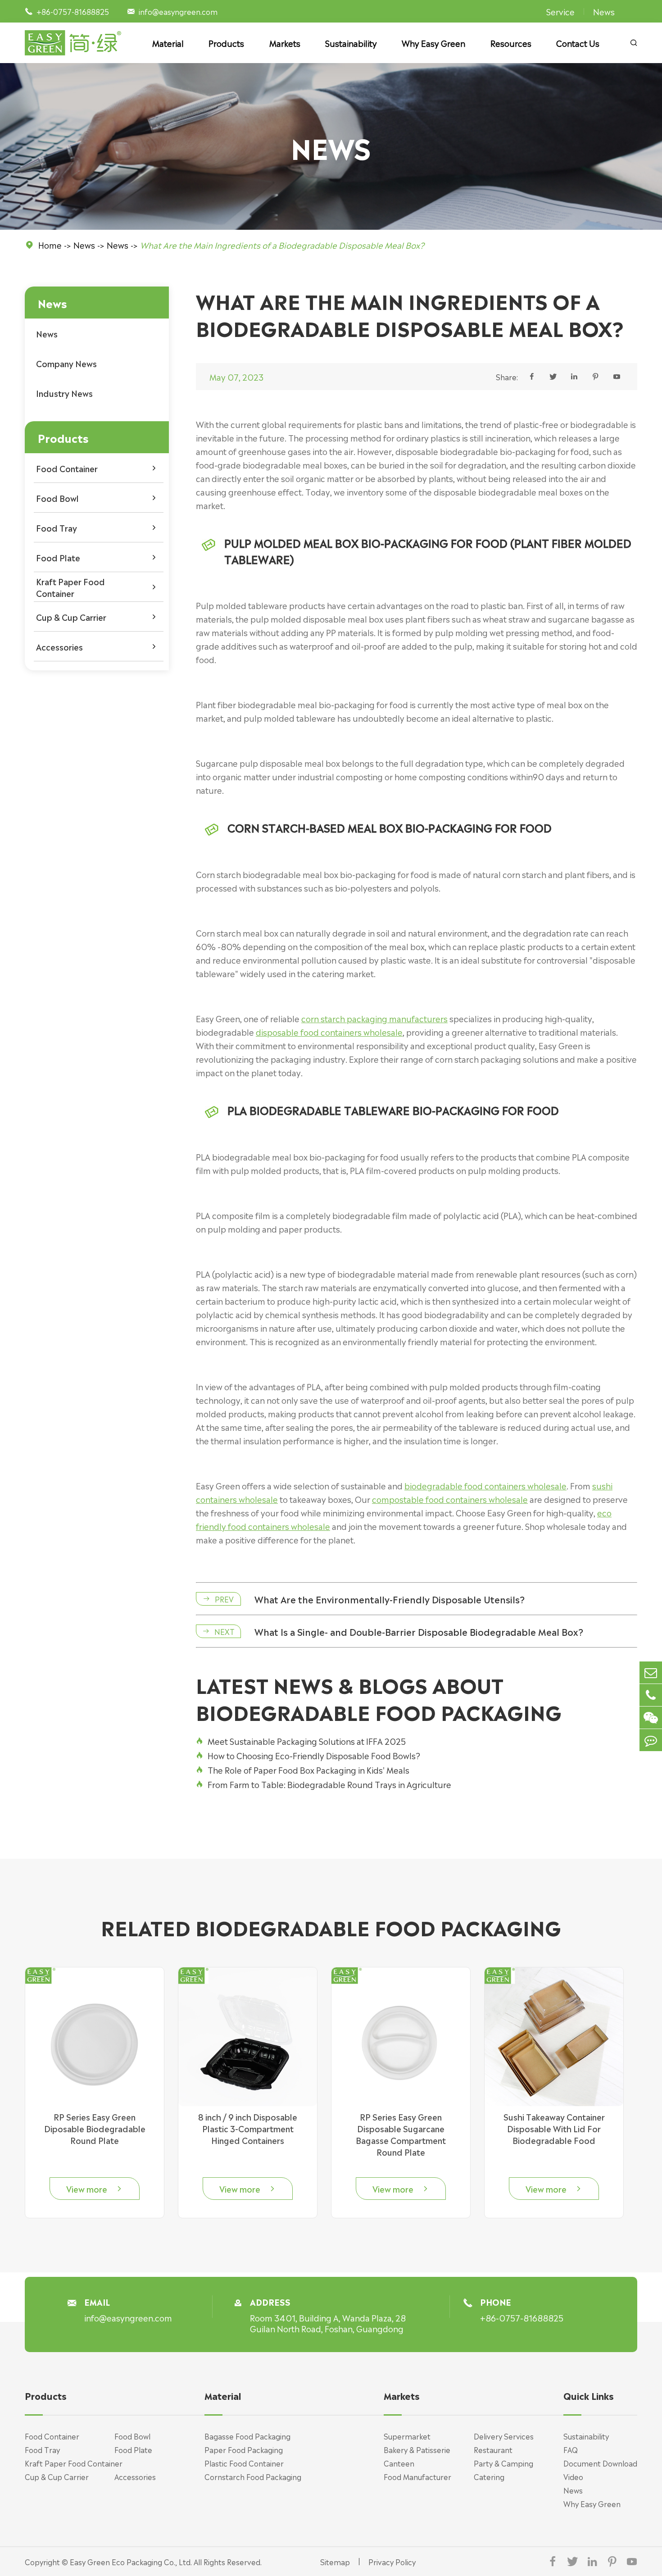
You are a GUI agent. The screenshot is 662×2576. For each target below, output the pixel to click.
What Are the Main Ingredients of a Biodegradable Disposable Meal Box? (282, 245)
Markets (285, 43)
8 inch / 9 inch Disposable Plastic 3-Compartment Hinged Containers (248, 2128)
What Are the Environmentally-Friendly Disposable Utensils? (390, 1599)
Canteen (399, 2463)
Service (560, 11)
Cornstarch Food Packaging (253, 2476)
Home (50, 245)
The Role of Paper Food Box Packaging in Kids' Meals (303, 1770)
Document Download (600, 2463)
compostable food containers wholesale (450, 1499)
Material (168, 43)
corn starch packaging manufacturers (374, 1018)
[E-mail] (651, 1673)
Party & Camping (503, 2463)
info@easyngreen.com (178, 11)
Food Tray (57, 528)
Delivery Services (504, 2436)
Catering (489, 2476)
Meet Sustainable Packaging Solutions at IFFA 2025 (301, 1741)
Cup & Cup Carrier (71, 617)
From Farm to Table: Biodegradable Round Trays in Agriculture (324, 1784)
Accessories (59, 646)
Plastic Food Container (244, 2463)
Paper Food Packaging (244, 2449)
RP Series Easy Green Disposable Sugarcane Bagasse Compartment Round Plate (401, 2134)
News (604, 11)
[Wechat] (651, 1718)
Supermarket (407, 2436)
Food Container (67, 468)
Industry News (64, 393)
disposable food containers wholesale (329, 1032)
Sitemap (335, 2562)
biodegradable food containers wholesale (485, 1485)
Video (573, 2476)
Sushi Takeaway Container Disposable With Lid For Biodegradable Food (554, 2128)
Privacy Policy (392, 2562)
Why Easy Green (433, 43)
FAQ (571, 2449)
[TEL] (651, 1695)
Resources (511, 43)
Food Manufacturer (417, 2476)
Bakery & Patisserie (417, 2449)
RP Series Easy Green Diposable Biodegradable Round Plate (95, 2128)
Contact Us (578, 43)
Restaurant (493, 2449)
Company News (66, 363)
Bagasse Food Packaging (247, 2436)
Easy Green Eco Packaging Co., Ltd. (131, 2562)
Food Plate (58, 557)
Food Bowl (57, 498)
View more (95, 2189)
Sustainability (351, 43)
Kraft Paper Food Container (70, 587)
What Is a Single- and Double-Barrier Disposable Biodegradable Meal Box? (419, 1631)
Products (226, 43)
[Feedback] (651, 1740)
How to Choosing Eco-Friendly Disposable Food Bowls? (308, 1755)
